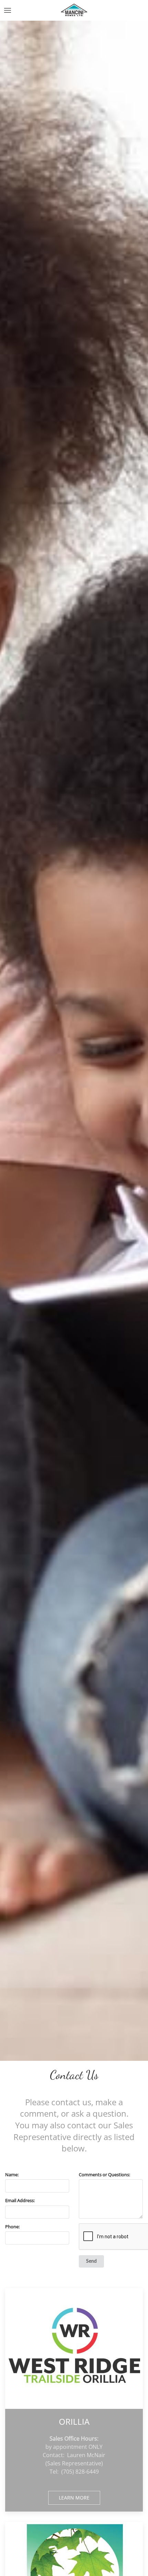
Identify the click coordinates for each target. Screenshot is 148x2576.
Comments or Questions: (104, 2175)
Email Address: (20, 2200)
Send (91, 2261)
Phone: (12, 2227)
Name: (12, 2175)
